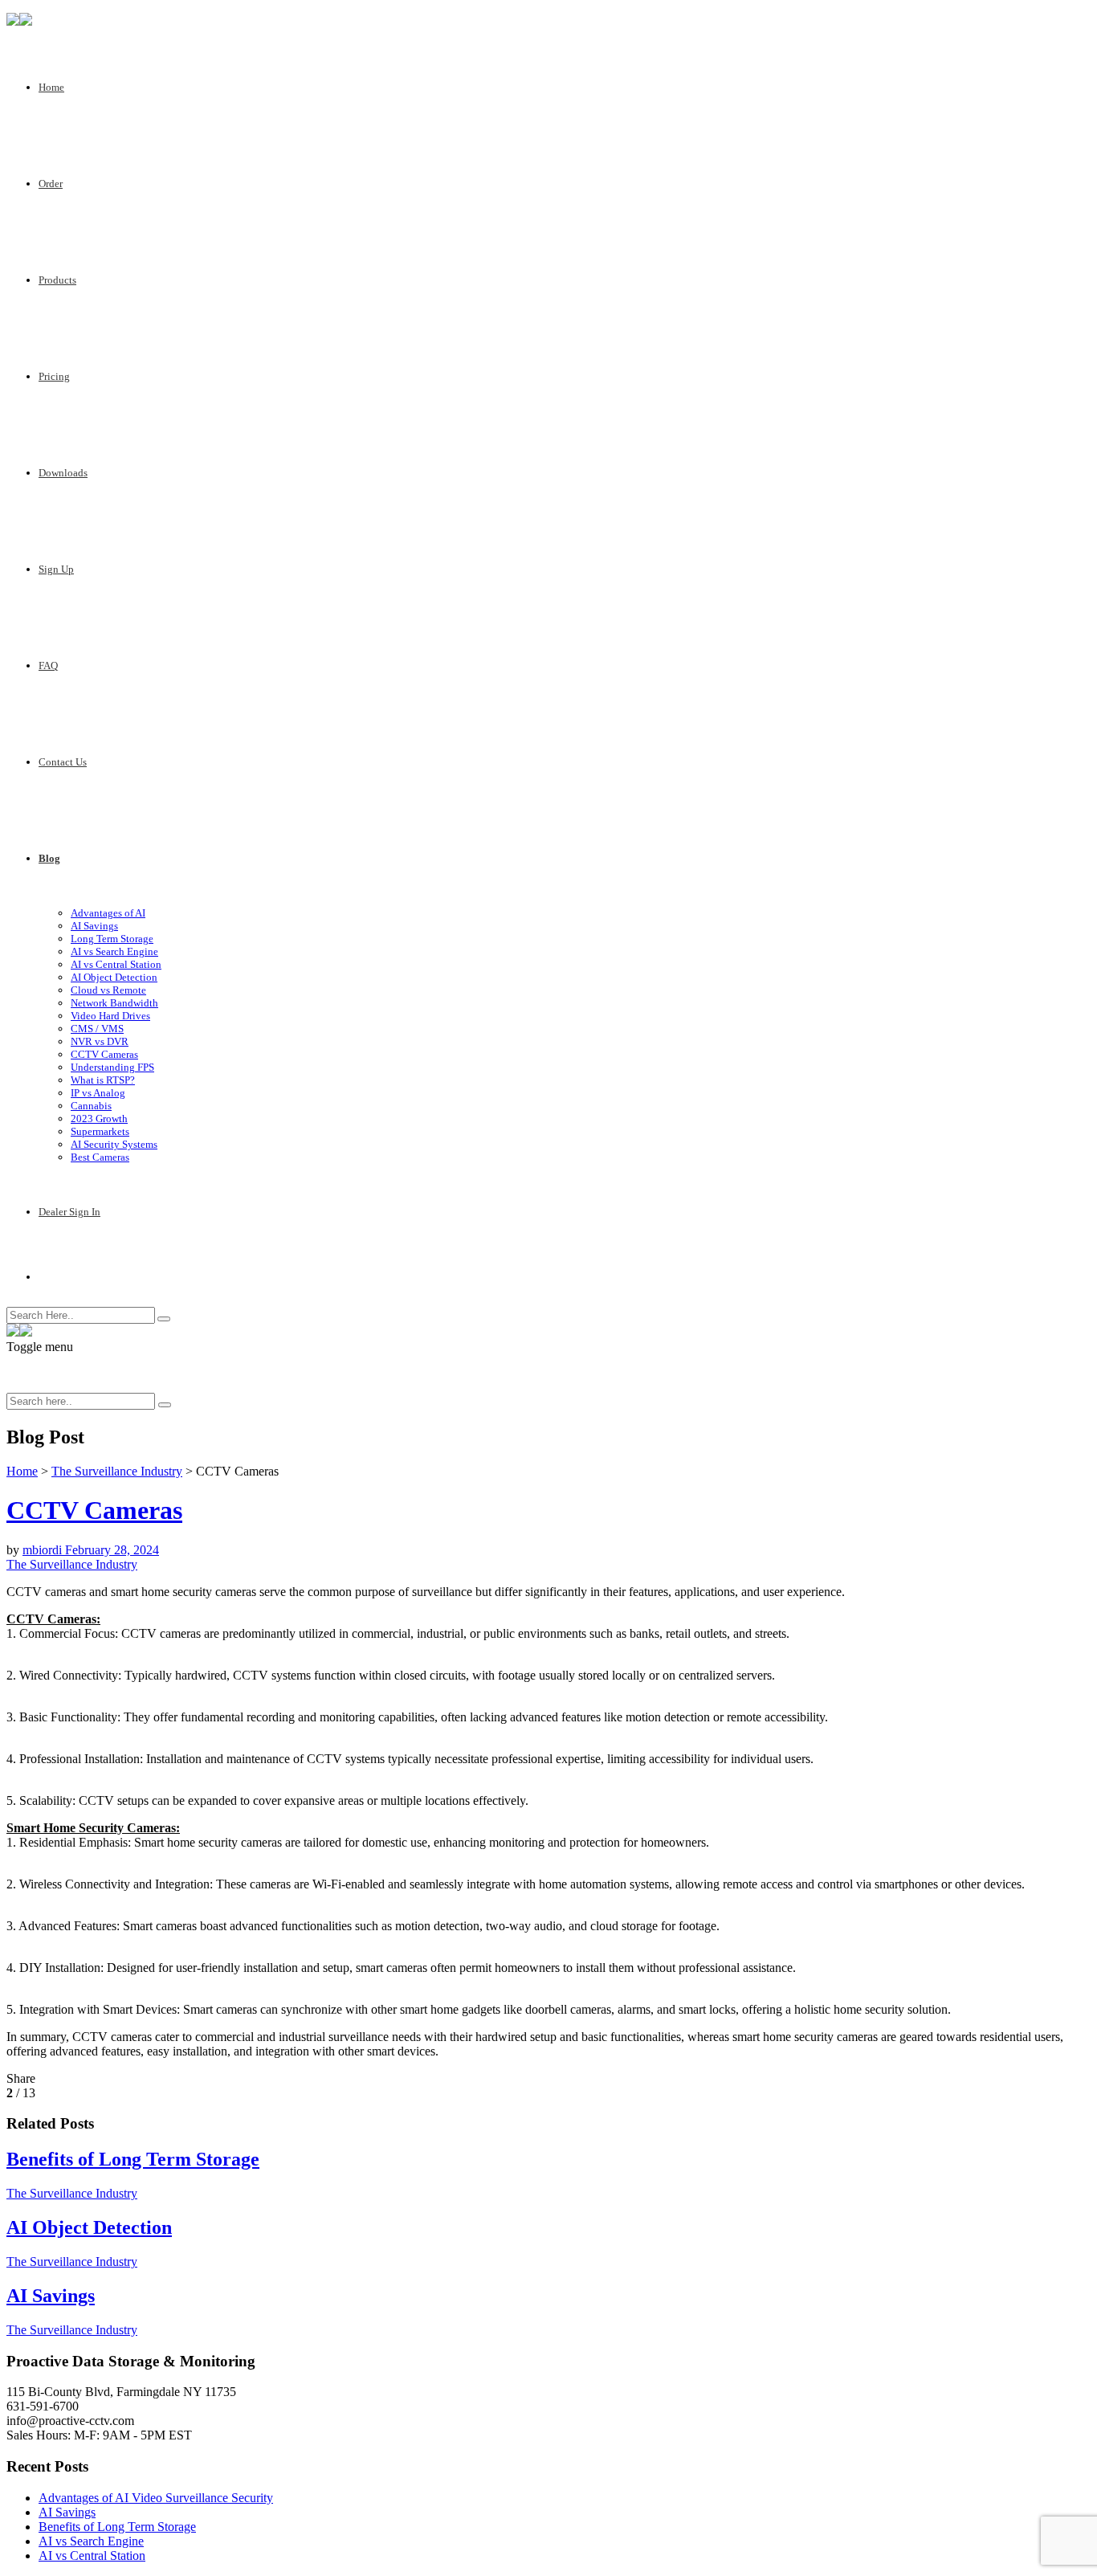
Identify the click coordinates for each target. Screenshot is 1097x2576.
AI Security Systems (114, 1144)
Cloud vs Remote (108, 990)
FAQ (48, 665)
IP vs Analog (98, 1093)
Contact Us (63, 762)
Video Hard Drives (110, 1016)
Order (51, 184)
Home (51, 87)
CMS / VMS (97, 1029)
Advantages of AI (108, 913)
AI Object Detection (114, 977)
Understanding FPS (112, 1067)
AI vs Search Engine (114, 951)
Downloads (63, 473)
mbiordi (44, 1550)
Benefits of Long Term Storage (117, 2527)
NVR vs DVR (100, 1041)
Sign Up (56, 569)
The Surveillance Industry (117, 1471)
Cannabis (91, 1106)
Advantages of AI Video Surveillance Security (156, 2498)
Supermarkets (100, 1131)
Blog (49, 858)
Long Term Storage (112, 939)
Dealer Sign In (69, 1212)
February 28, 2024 (112, 1550)
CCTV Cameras (104, 1054)
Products (57, 280)
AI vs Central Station (116, 964)
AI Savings (94, 926)
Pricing (54, 376)
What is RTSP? (103, 1080)
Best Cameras (100, 1157)
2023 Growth (99, 1119)
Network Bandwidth (114, 1003)
